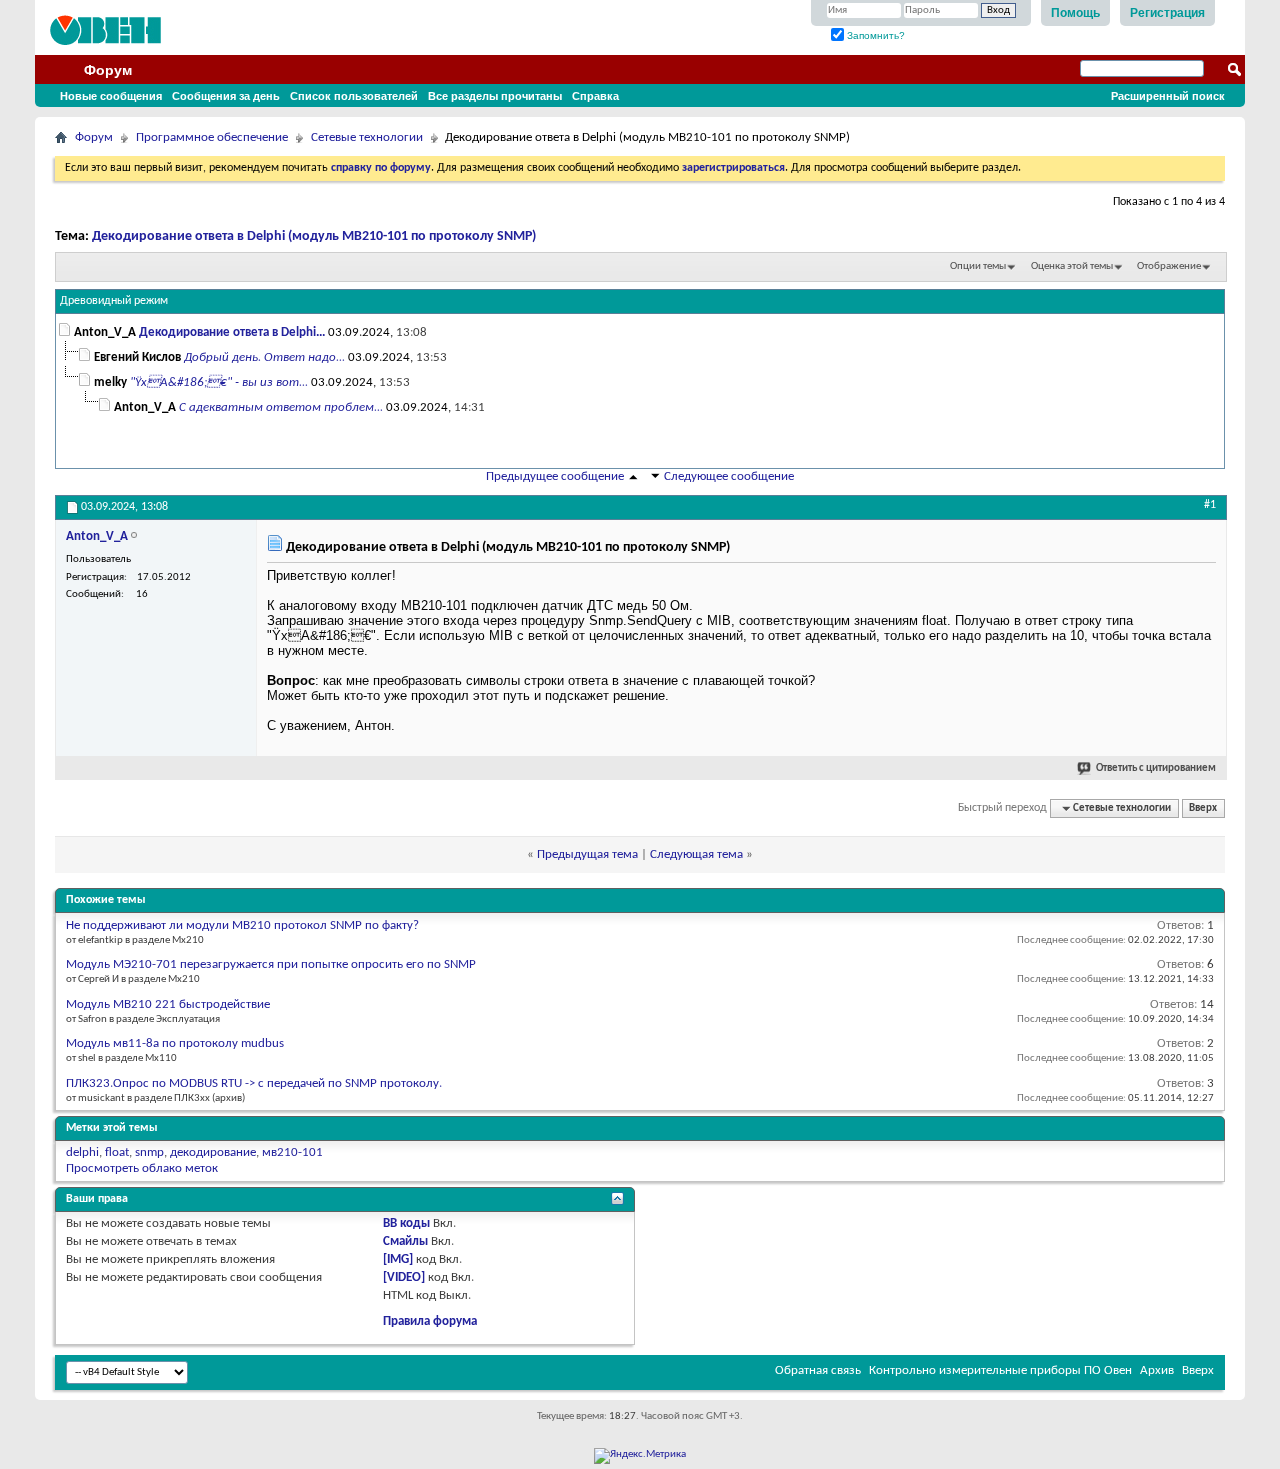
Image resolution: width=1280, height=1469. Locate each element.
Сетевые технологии (367, 137)
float (117, 1152)
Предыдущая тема (587, 854)
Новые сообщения (111, 96)
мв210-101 (292, 1152)
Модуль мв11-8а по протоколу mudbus (175, 1043)
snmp (149, 1152)
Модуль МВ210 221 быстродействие (168, 1004)
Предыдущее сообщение (555, 476)
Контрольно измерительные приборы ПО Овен (1000, 1370)
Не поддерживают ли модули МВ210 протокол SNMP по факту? (242, 925)
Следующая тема (696, 854)
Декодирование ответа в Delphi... (232, 332)
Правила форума (430, 1321)
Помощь (1075, 13)
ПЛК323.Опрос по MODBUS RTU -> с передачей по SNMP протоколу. (254, 1083)
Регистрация (1167, 13)
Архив (1157, 1370)
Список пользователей (354, 96)
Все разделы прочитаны (495, 96)
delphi (82, 1152)
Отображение (1169, 266)
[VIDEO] (404, 1277)
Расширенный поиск (1168, 96)
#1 (1210, 505)
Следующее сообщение (729, 476)
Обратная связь (818, 1370)
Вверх (1203, 808)
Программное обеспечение (212, 137)
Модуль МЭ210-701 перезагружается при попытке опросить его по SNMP (271, 964)
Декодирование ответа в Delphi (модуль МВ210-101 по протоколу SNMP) (314, 236)
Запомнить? (874, 35)
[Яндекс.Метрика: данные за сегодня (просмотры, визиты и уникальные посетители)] (640, 1456)
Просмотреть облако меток (142, 1168)
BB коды (406, 1223)
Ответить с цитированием (1156, 768)
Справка (595, 96)
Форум (108, 70)
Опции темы (978, 266)
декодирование (213, 1152)
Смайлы (405, 1241)
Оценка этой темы (1072, 266)
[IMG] (398, 1259)
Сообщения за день (226, 96)
